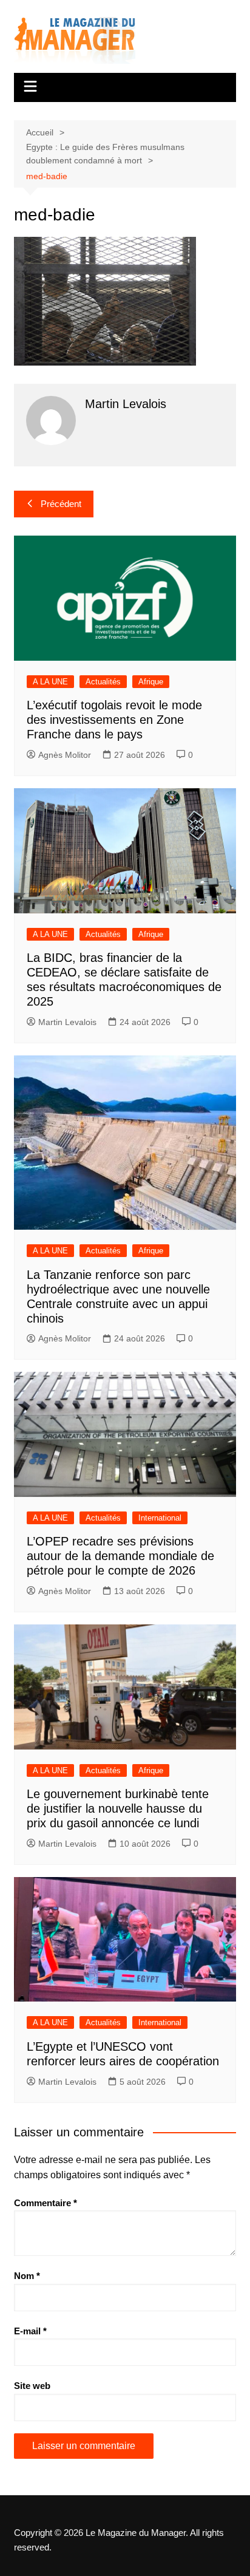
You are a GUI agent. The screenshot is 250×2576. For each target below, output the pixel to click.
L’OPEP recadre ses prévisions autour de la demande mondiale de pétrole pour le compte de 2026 (120, 1556)
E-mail (30, 2331)
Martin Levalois (67, 1022)
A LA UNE (50, 682)
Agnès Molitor (65, 755)
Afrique (151, 682)
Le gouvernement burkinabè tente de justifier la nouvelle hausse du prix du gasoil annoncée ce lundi (118, 1808)
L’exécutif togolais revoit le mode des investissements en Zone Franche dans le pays (114, 720)
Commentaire (46, 2203)
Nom (27, 2276)
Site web (32, 2386)
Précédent (61, 504)
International (160, 1518)
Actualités (103, 682)
